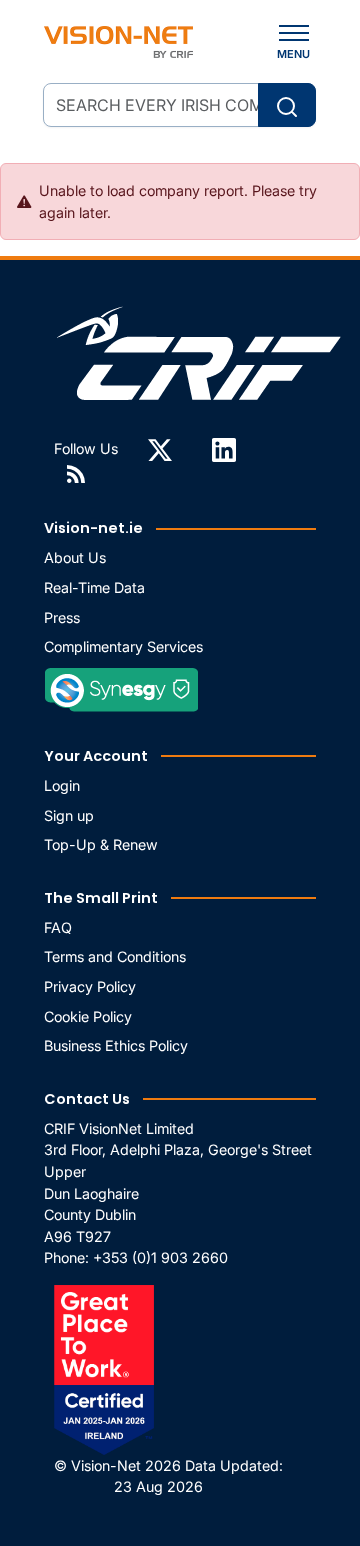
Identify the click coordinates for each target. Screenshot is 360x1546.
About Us (75, 557)
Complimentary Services (123, 646)
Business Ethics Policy (116, 1045)
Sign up (69, 815)
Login (62, 785)
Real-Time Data (94, 587)
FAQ (58, 927)
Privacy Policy (90, 986)
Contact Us (87, 1099)
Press (62, 617)
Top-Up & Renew (101, 844)
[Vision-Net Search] (118, 42)
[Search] (287, 105)
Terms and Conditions (115, 956)
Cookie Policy (88, 1016)
